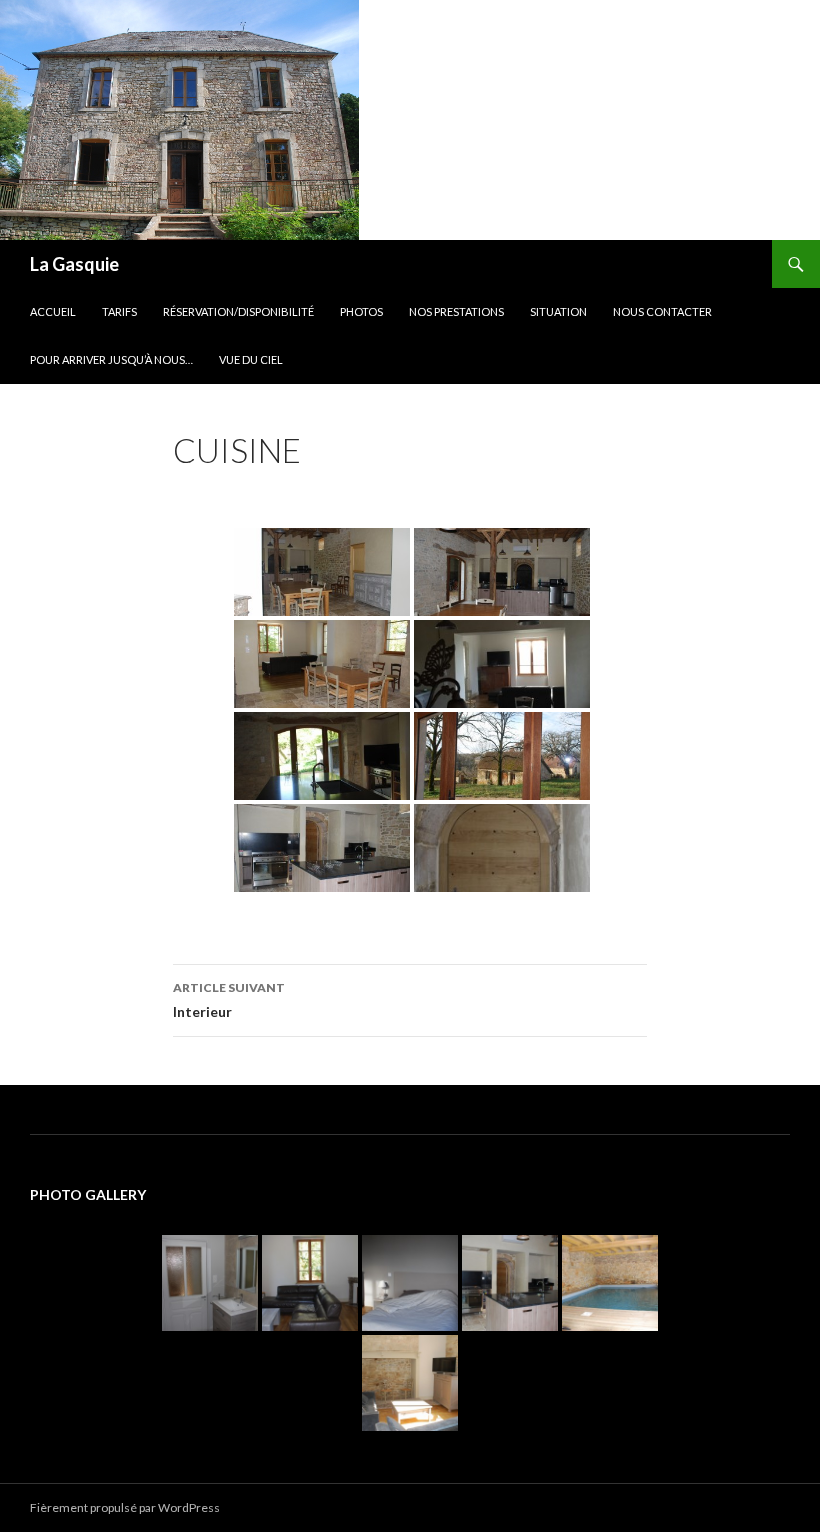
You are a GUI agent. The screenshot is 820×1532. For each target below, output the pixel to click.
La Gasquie (74, 264)
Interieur (229, 1000)
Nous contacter (662, 311)
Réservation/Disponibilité (238, 311)
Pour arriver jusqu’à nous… (111, 359)
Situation (558, 311)
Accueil (53, 311)
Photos (361, 311)
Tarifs (119, 311)
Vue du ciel (251, 359)
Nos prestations (456, 311)
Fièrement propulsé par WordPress (125, 1507)
